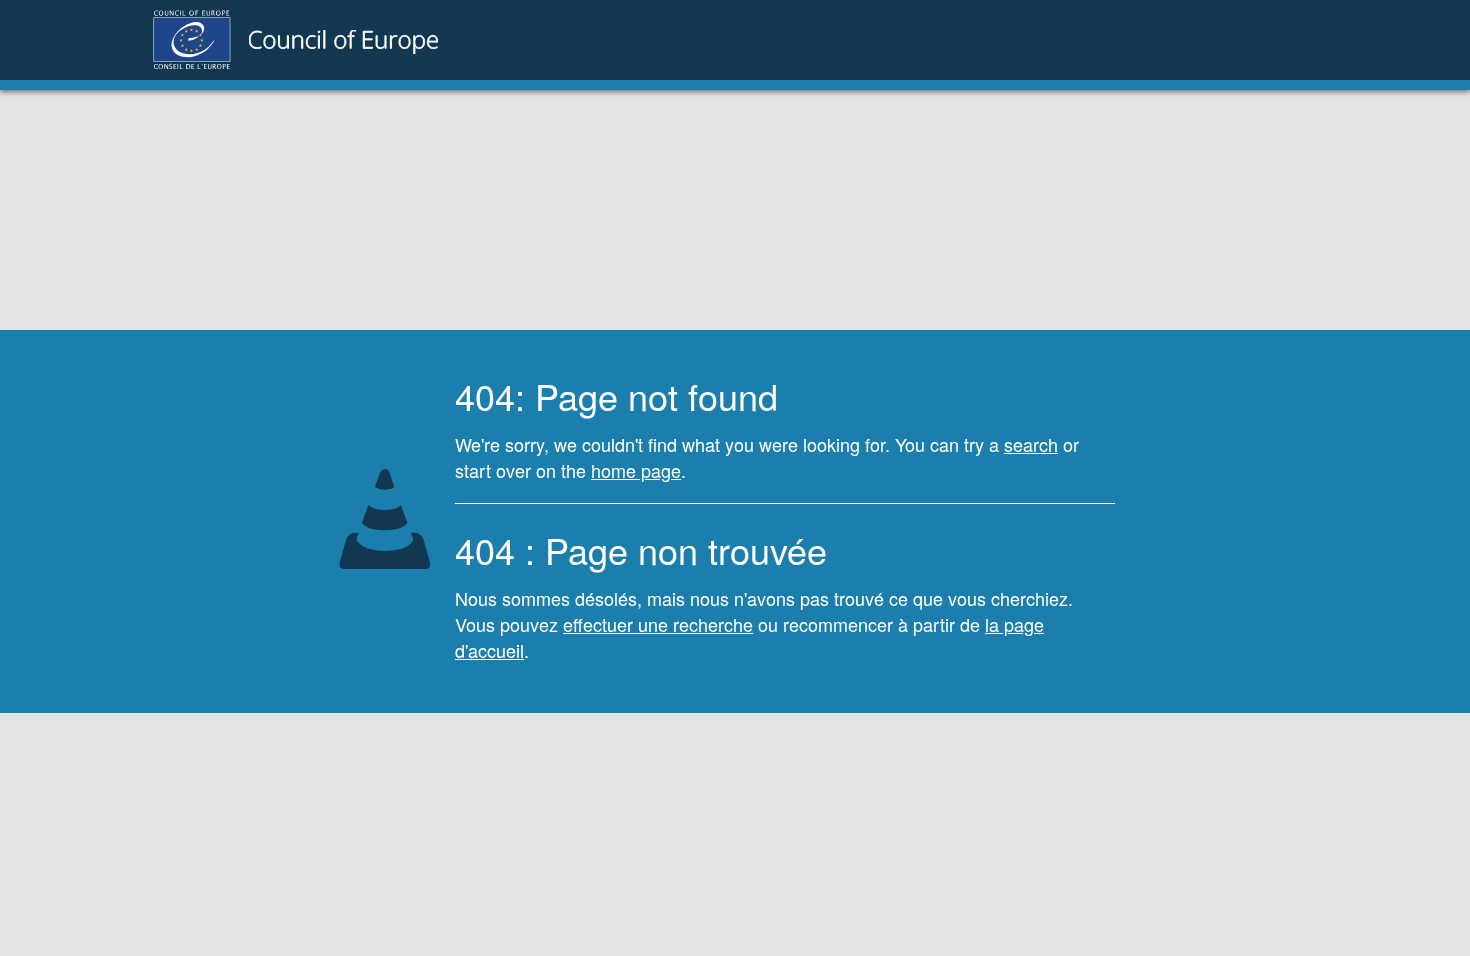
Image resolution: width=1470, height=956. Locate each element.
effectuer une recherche (658, 624)
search (1031, 444)
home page (636, 470)
